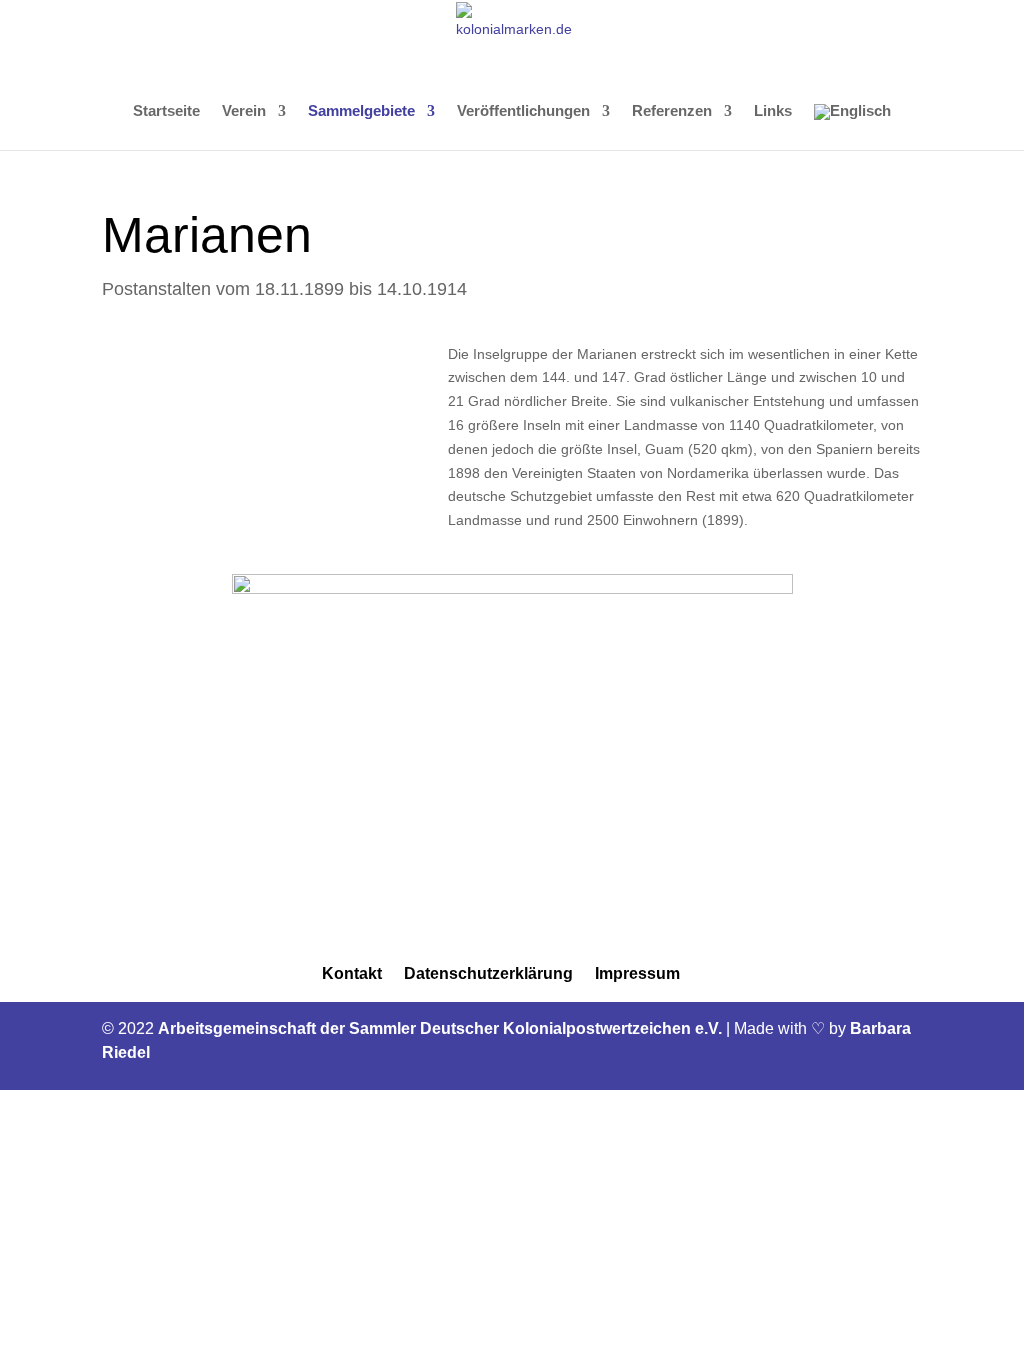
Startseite (166, 111)
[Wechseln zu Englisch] (852, 127)
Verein (244, 111)
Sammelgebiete (361, 111)
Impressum (637, 973)
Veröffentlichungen (523, 111)
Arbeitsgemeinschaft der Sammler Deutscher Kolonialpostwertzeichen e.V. (442, 1028)
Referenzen (672, 111)
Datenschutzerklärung (488, 973)
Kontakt (352, 973)
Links (773, 111)
